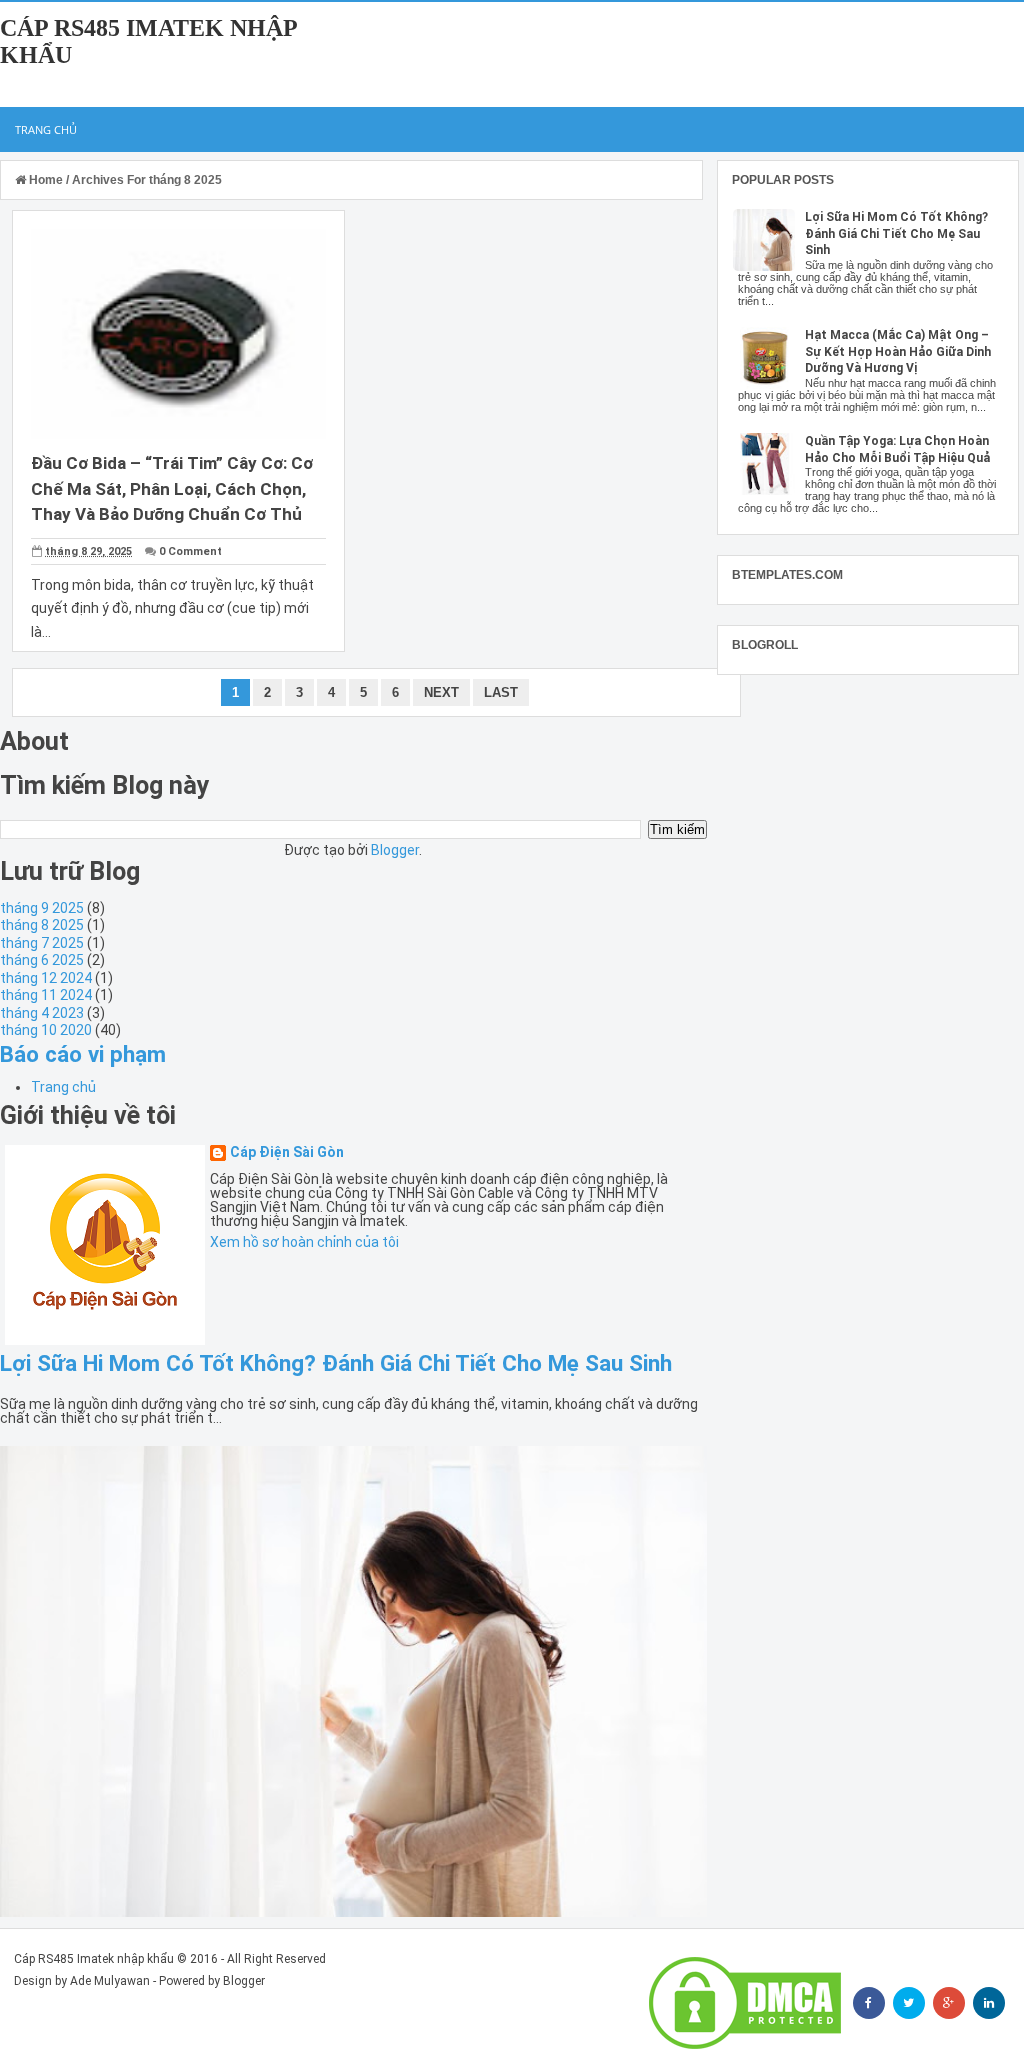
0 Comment (190, 551)
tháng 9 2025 (42, 908)
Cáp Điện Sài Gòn (287, 1152)
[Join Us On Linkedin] (989, 2003)
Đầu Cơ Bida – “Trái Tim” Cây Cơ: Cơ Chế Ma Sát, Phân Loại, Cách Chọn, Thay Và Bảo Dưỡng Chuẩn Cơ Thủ (172, 488)
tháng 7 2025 (42, 943)
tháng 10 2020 (46, 1030)
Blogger (395, 850)
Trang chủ (46, 129)
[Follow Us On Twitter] (909, 2003)
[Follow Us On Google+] (949, 2003)
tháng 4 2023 (42, 1013)
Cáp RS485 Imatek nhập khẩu (94, 1959)
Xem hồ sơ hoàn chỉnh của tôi (304, 1242)
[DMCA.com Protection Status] (745, 2003)
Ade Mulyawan (110, 1981)
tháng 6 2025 (42, 960)
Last (501, 692)
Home (46, 180)
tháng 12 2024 (46, 978)
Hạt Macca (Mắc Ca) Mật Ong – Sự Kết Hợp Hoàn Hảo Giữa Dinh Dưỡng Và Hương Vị (898, 352)
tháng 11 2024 (46, 995)
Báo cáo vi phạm (83, 1054)
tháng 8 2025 (42, 925)
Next (441, 692)
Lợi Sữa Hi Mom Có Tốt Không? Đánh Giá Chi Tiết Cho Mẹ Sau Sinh (336, 1363)
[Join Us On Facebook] (869, 2003)
